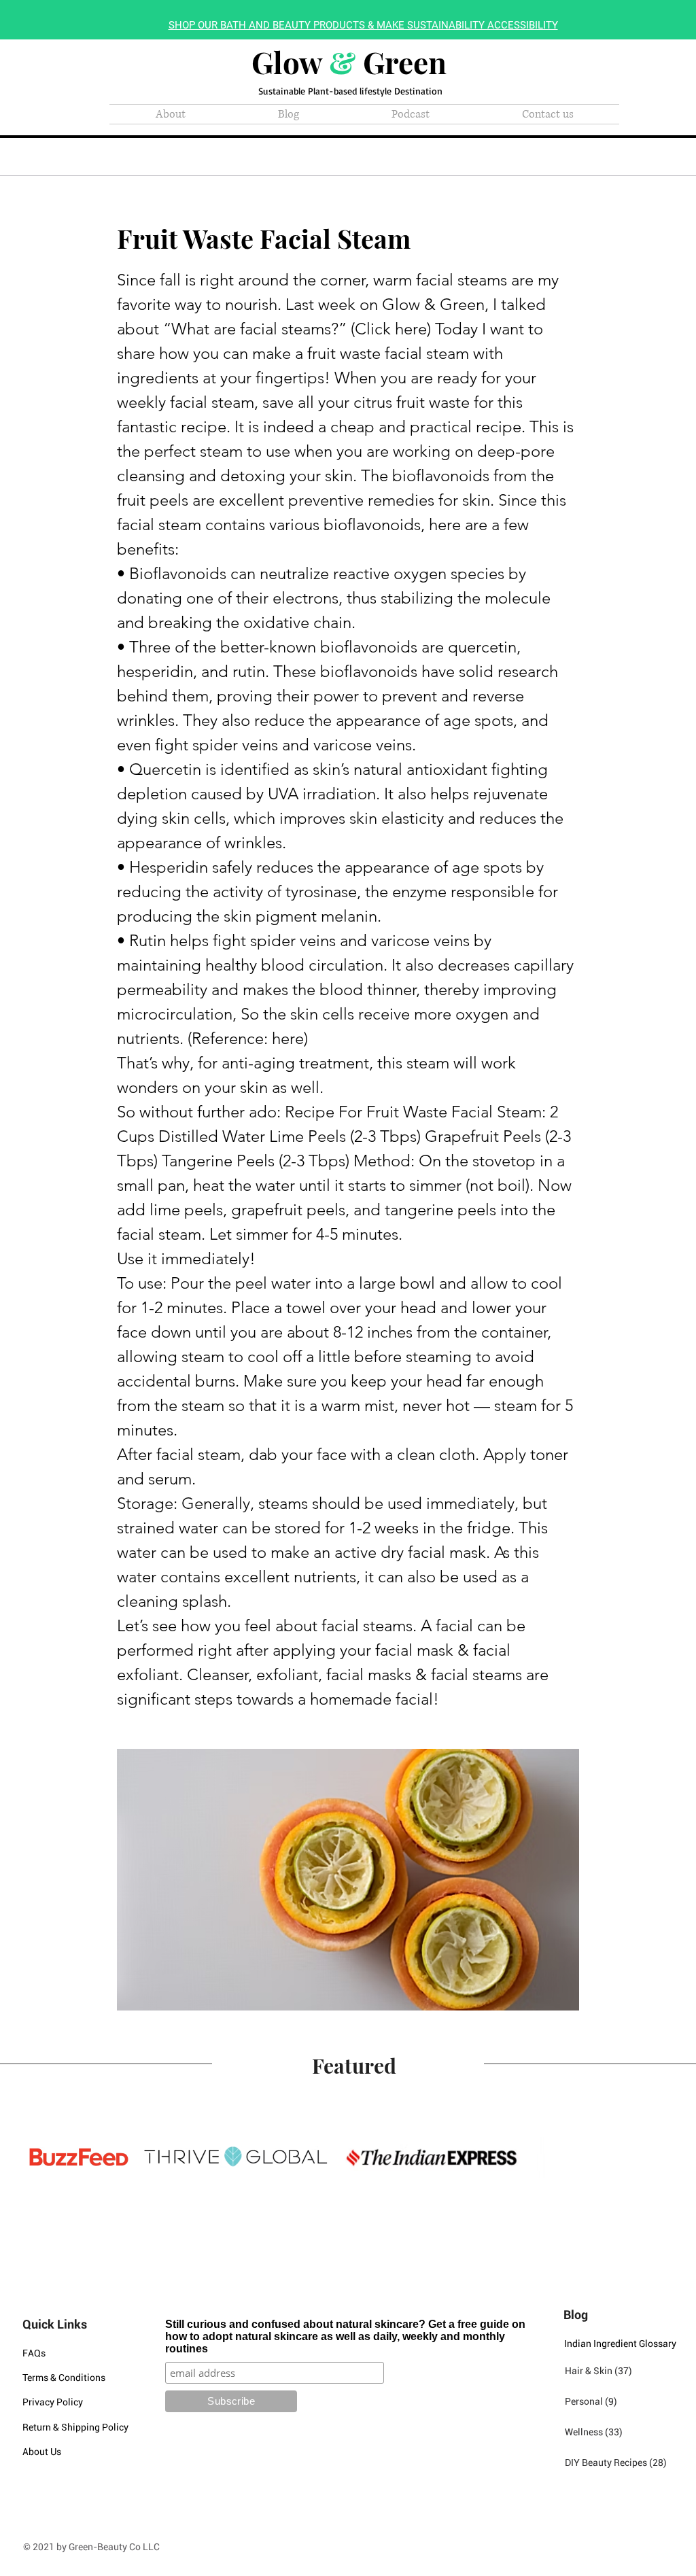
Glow (290, 62)
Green (401, 62)
